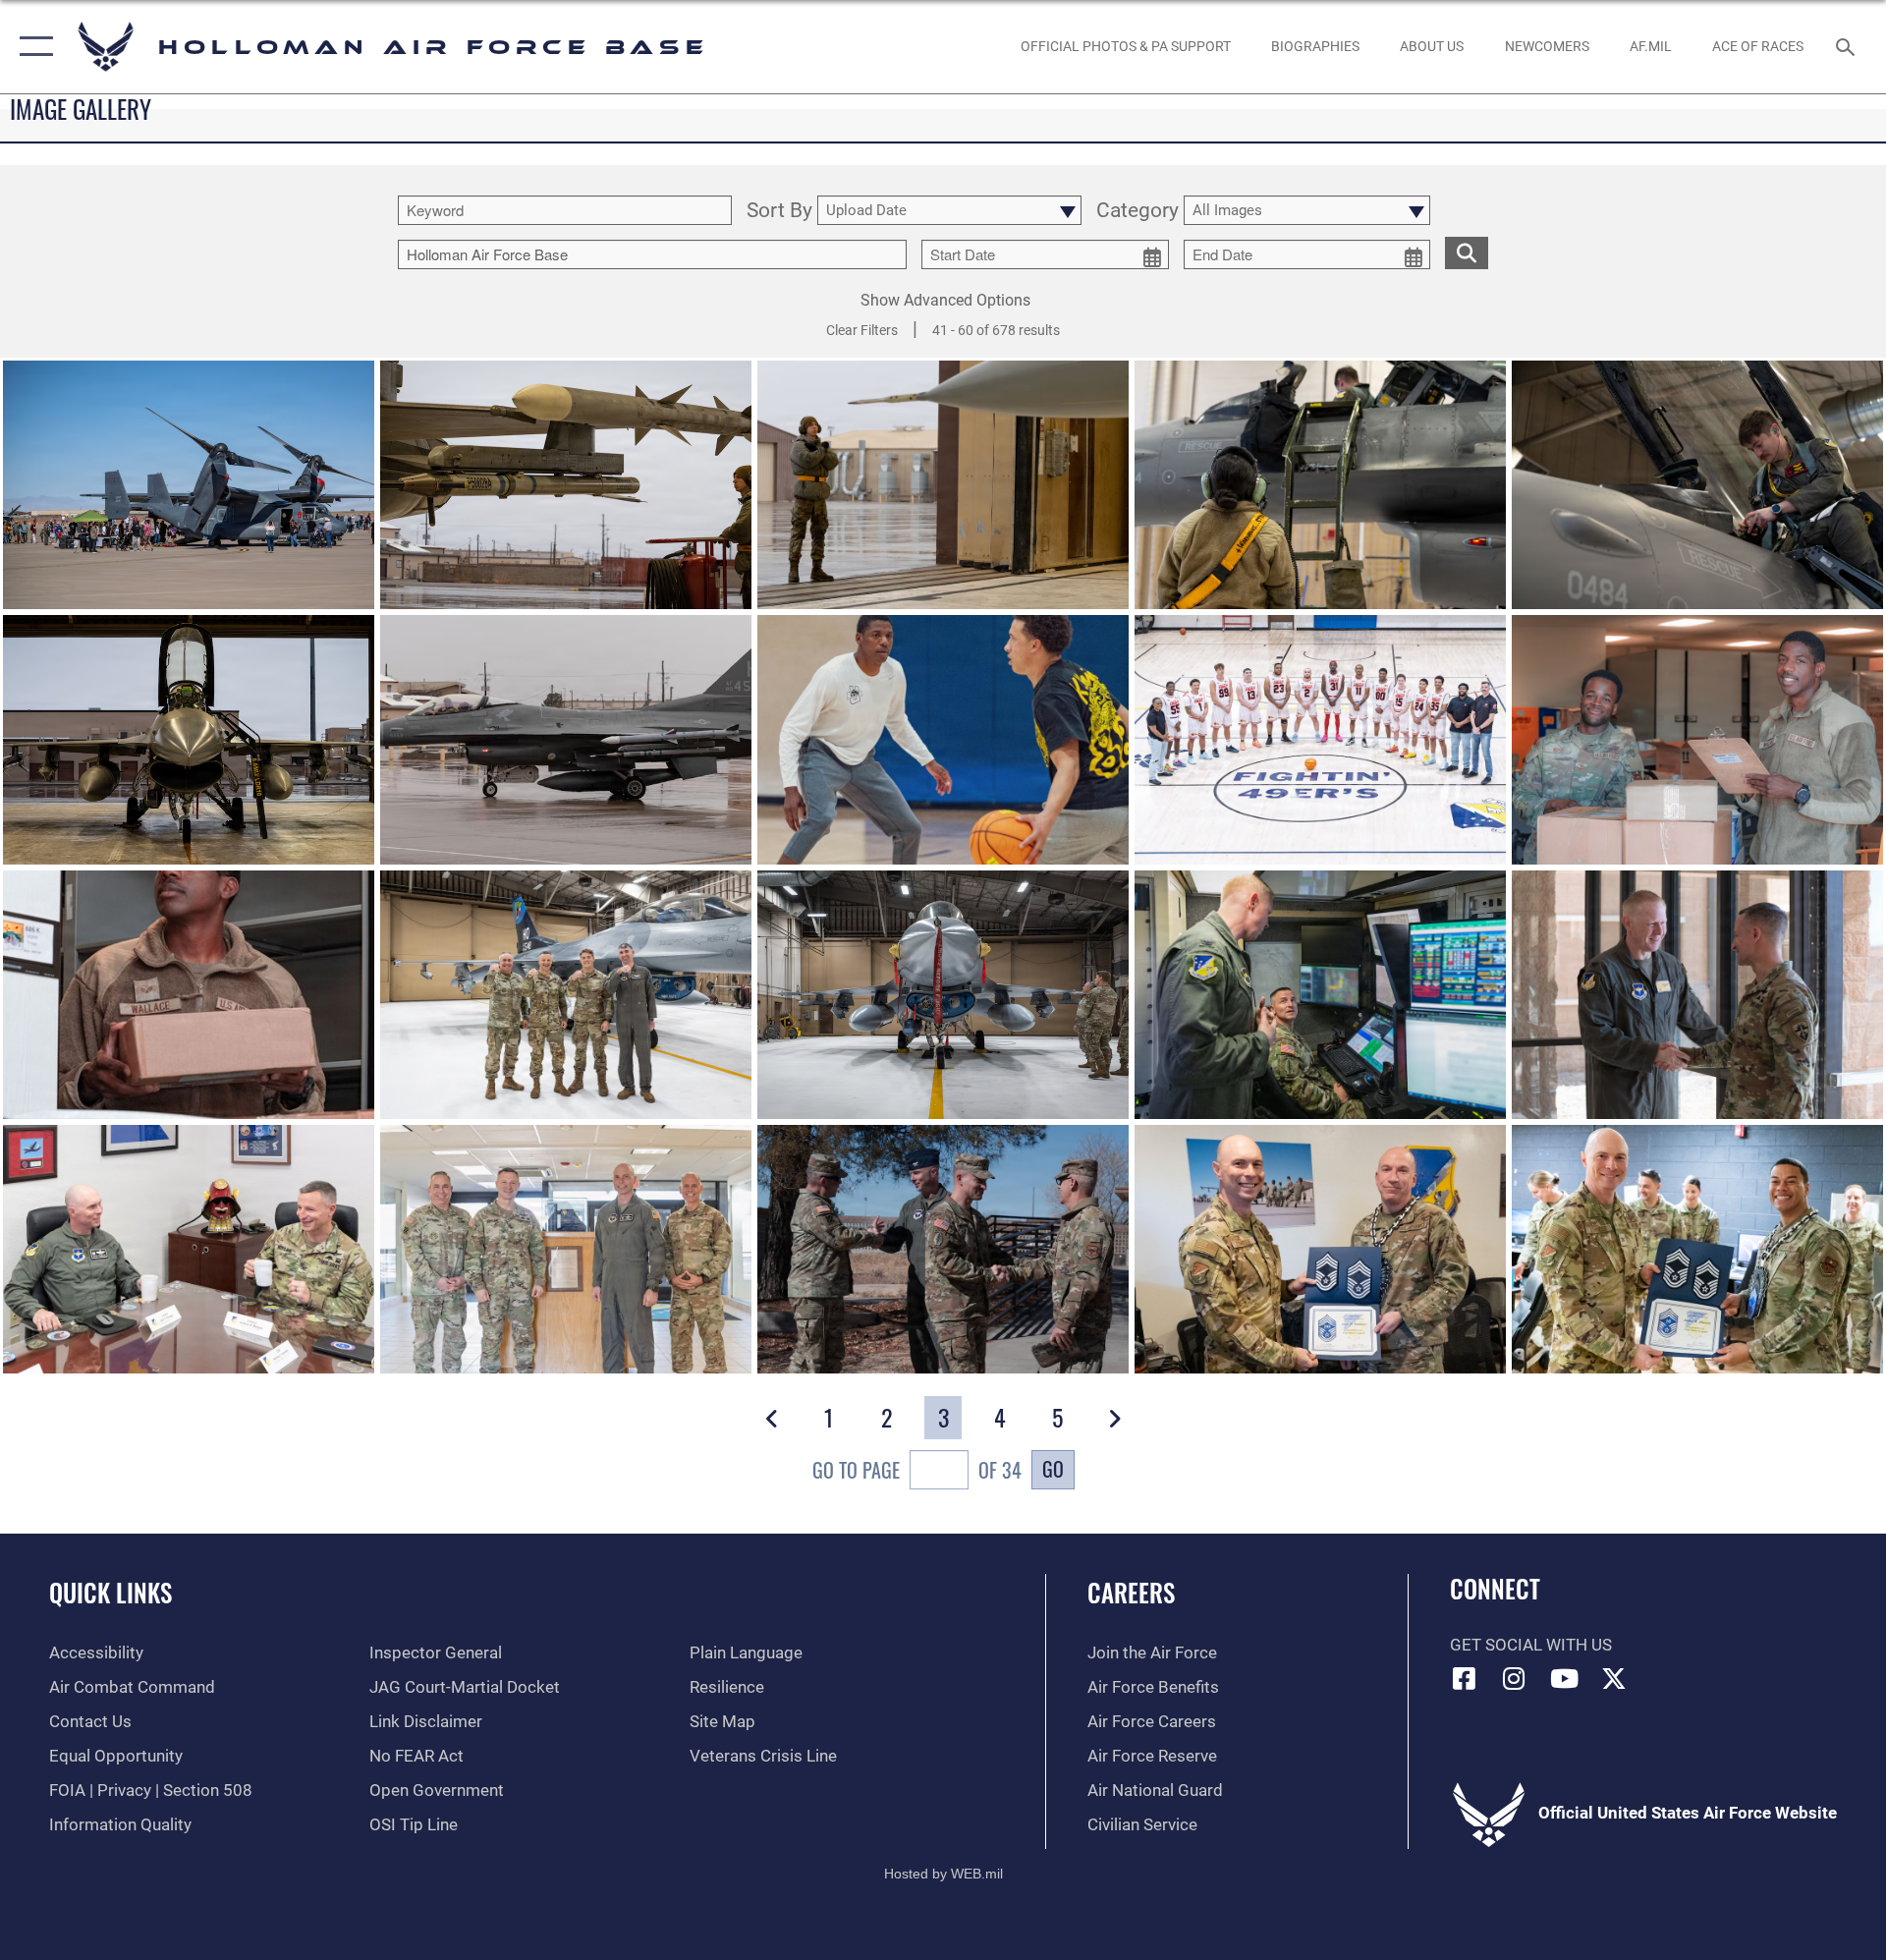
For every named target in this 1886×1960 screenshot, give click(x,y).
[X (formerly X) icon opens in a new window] (1614, 1678)
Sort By (779, 211)
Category (1137, 211)
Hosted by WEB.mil (943, 1874)
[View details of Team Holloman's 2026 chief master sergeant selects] (1320, 1249)
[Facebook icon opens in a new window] (1465, 1678)
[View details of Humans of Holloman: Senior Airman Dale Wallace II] (943, 739)
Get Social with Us (1531, 1645)
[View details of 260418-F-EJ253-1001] (189, 485)
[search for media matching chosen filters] (1467, 253)
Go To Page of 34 (917, 1470)
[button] (32, 47)
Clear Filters (862, 330)
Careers (1131, 1592)
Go (1053, 1469)
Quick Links (111, 1592)
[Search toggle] (1847, 47)
